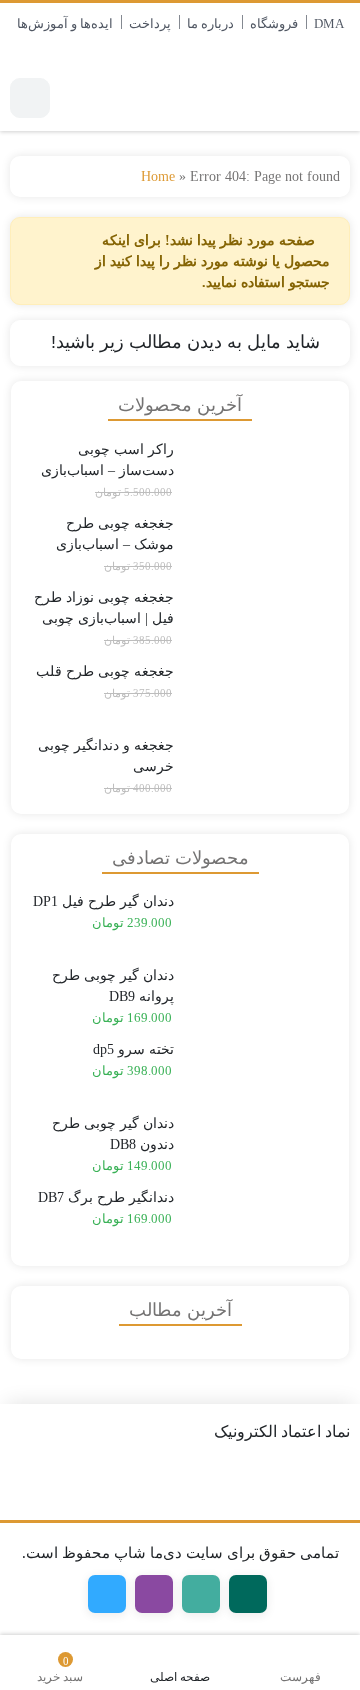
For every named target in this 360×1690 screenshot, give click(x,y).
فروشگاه (274, 23)
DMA (329, 23)
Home (158, 176)
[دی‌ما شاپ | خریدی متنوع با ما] (275, 97)
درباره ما (210, 23)
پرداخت (150, 23)
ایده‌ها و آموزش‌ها (65, 23)
